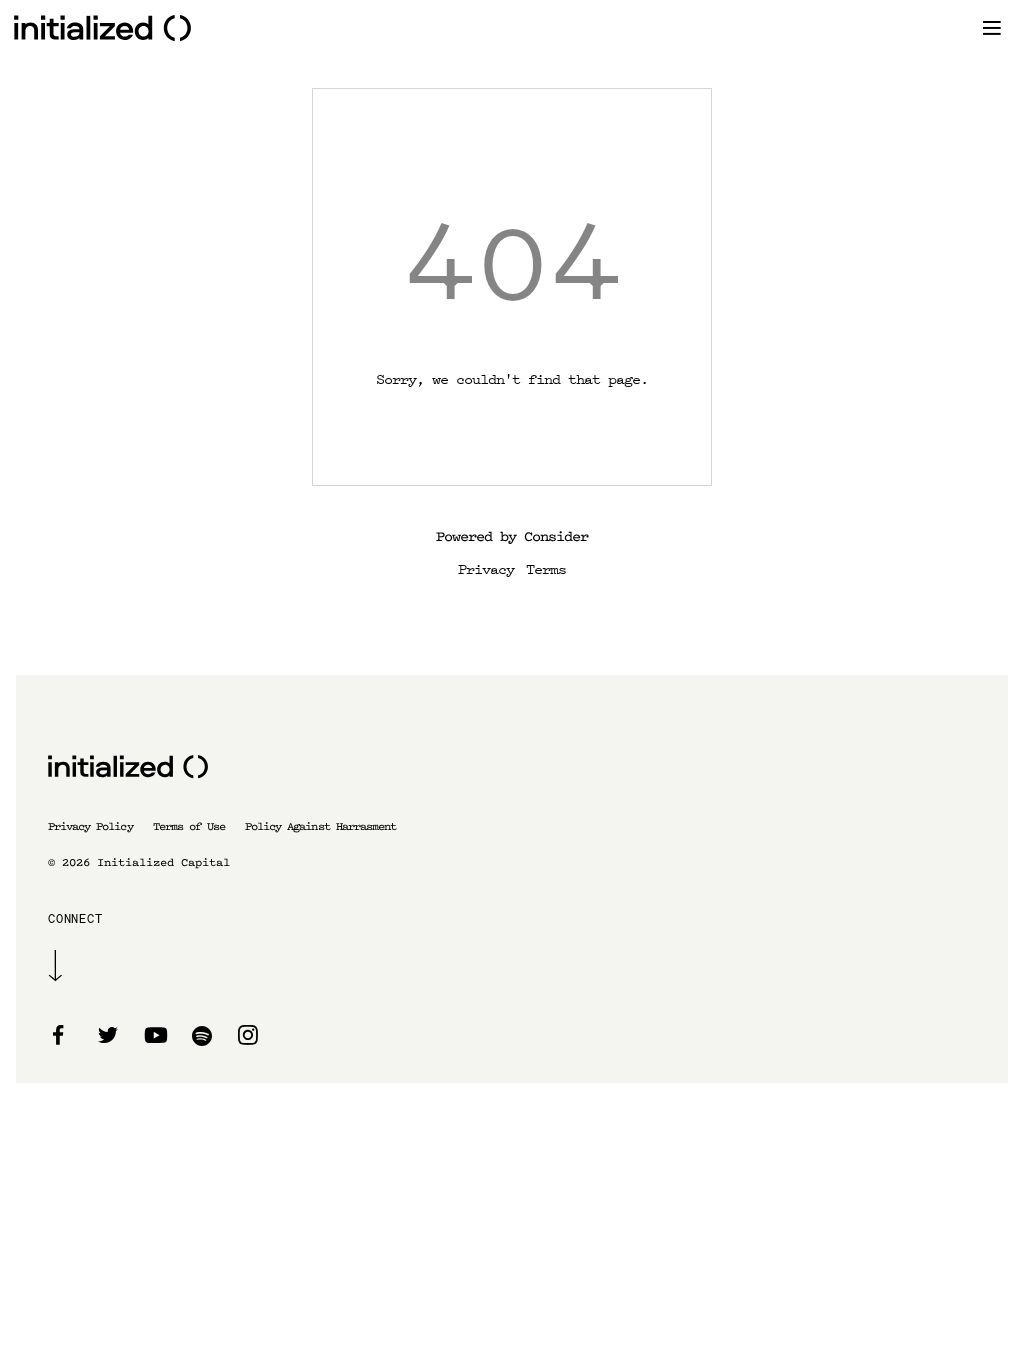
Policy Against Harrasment (320, 826)
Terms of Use (189, 826)
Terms (546, 568)
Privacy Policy (90, 826)
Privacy (486, 568)
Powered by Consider (512, 536)
